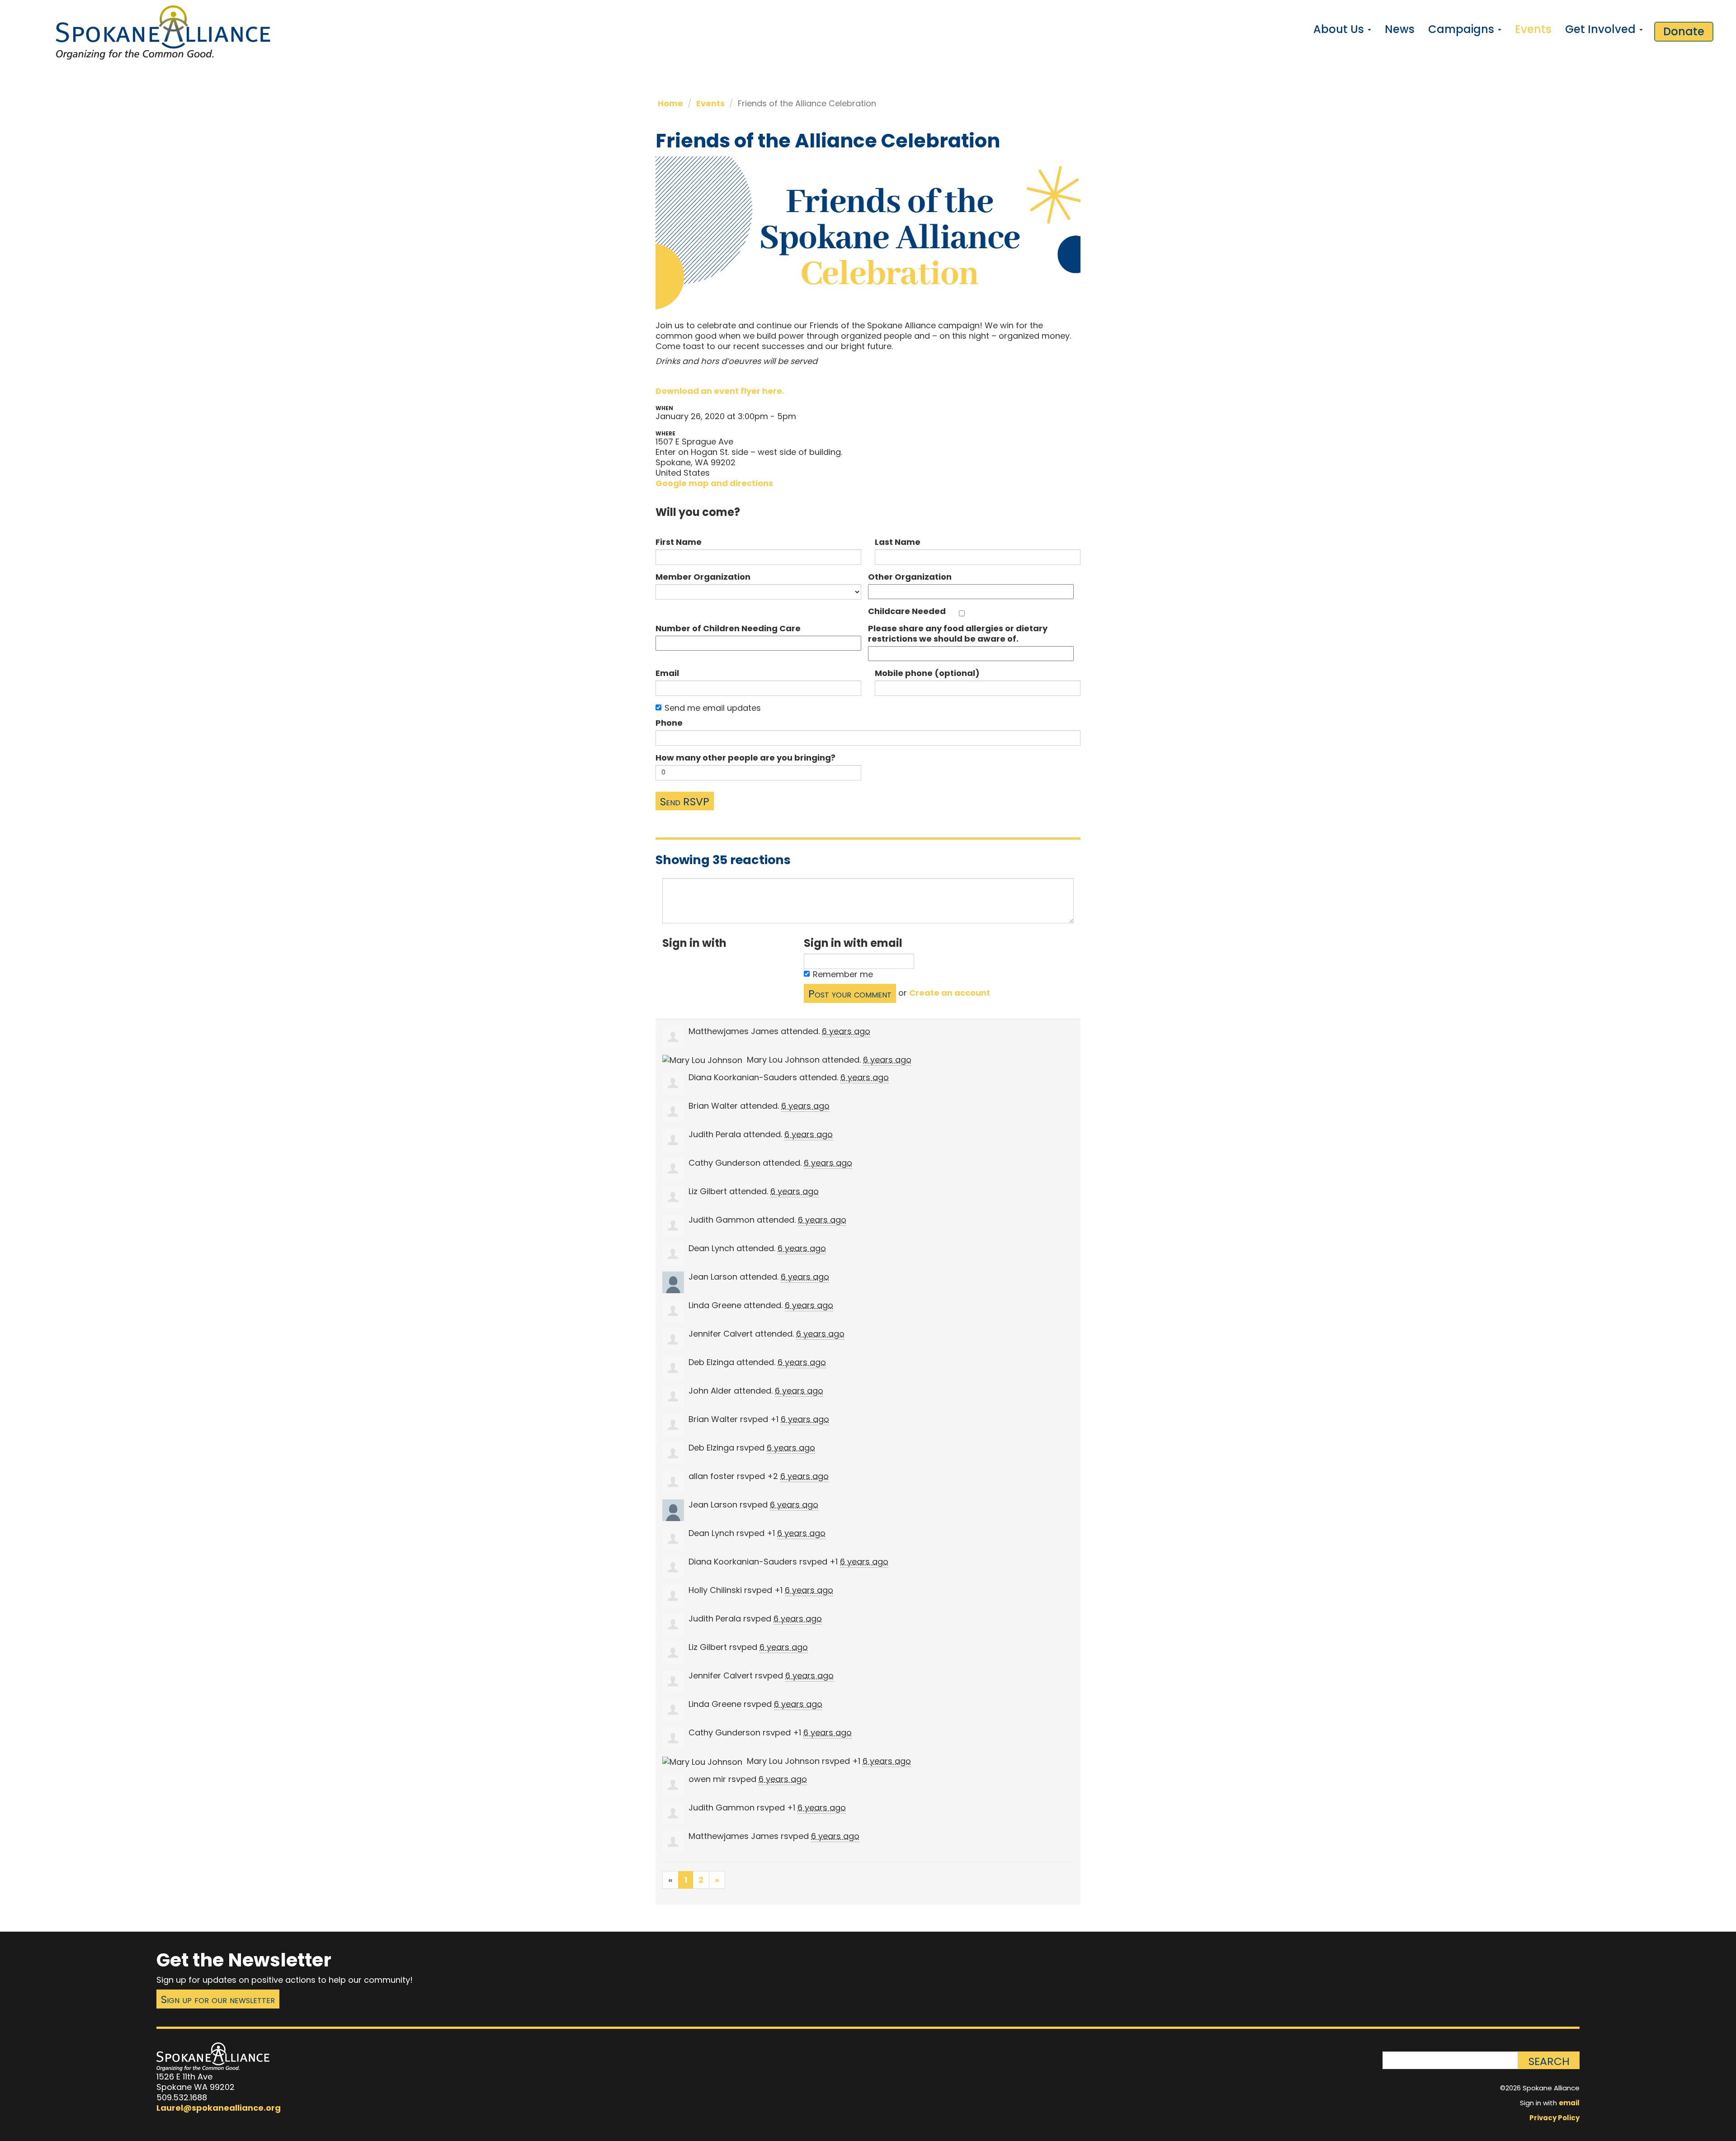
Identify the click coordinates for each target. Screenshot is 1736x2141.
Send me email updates (713, 708)
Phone (669, 723)
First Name (679, 542)
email (1569, 2103)
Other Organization (910, 577)
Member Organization (703, 577)
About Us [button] (1340, 29)
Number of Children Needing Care (728, 628)
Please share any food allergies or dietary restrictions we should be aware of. (958, 633)
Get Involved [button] (1602, 29)
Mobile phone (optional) (927, 673)
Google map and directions (714, 483)
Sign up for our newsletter (218, 1999)
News (1400, 29)
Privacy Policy (1554, 2118)
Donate (1684, 31)
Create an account (950, 993)
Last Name (898, 542)
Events (1533, 29)
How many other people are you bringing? (745, 758)
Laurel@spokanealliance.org (219, 2108)
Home (670, 103)
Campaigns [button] (1462, 29)
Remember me (843, 974)
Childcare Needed (907, 611)
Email (667, 673)
